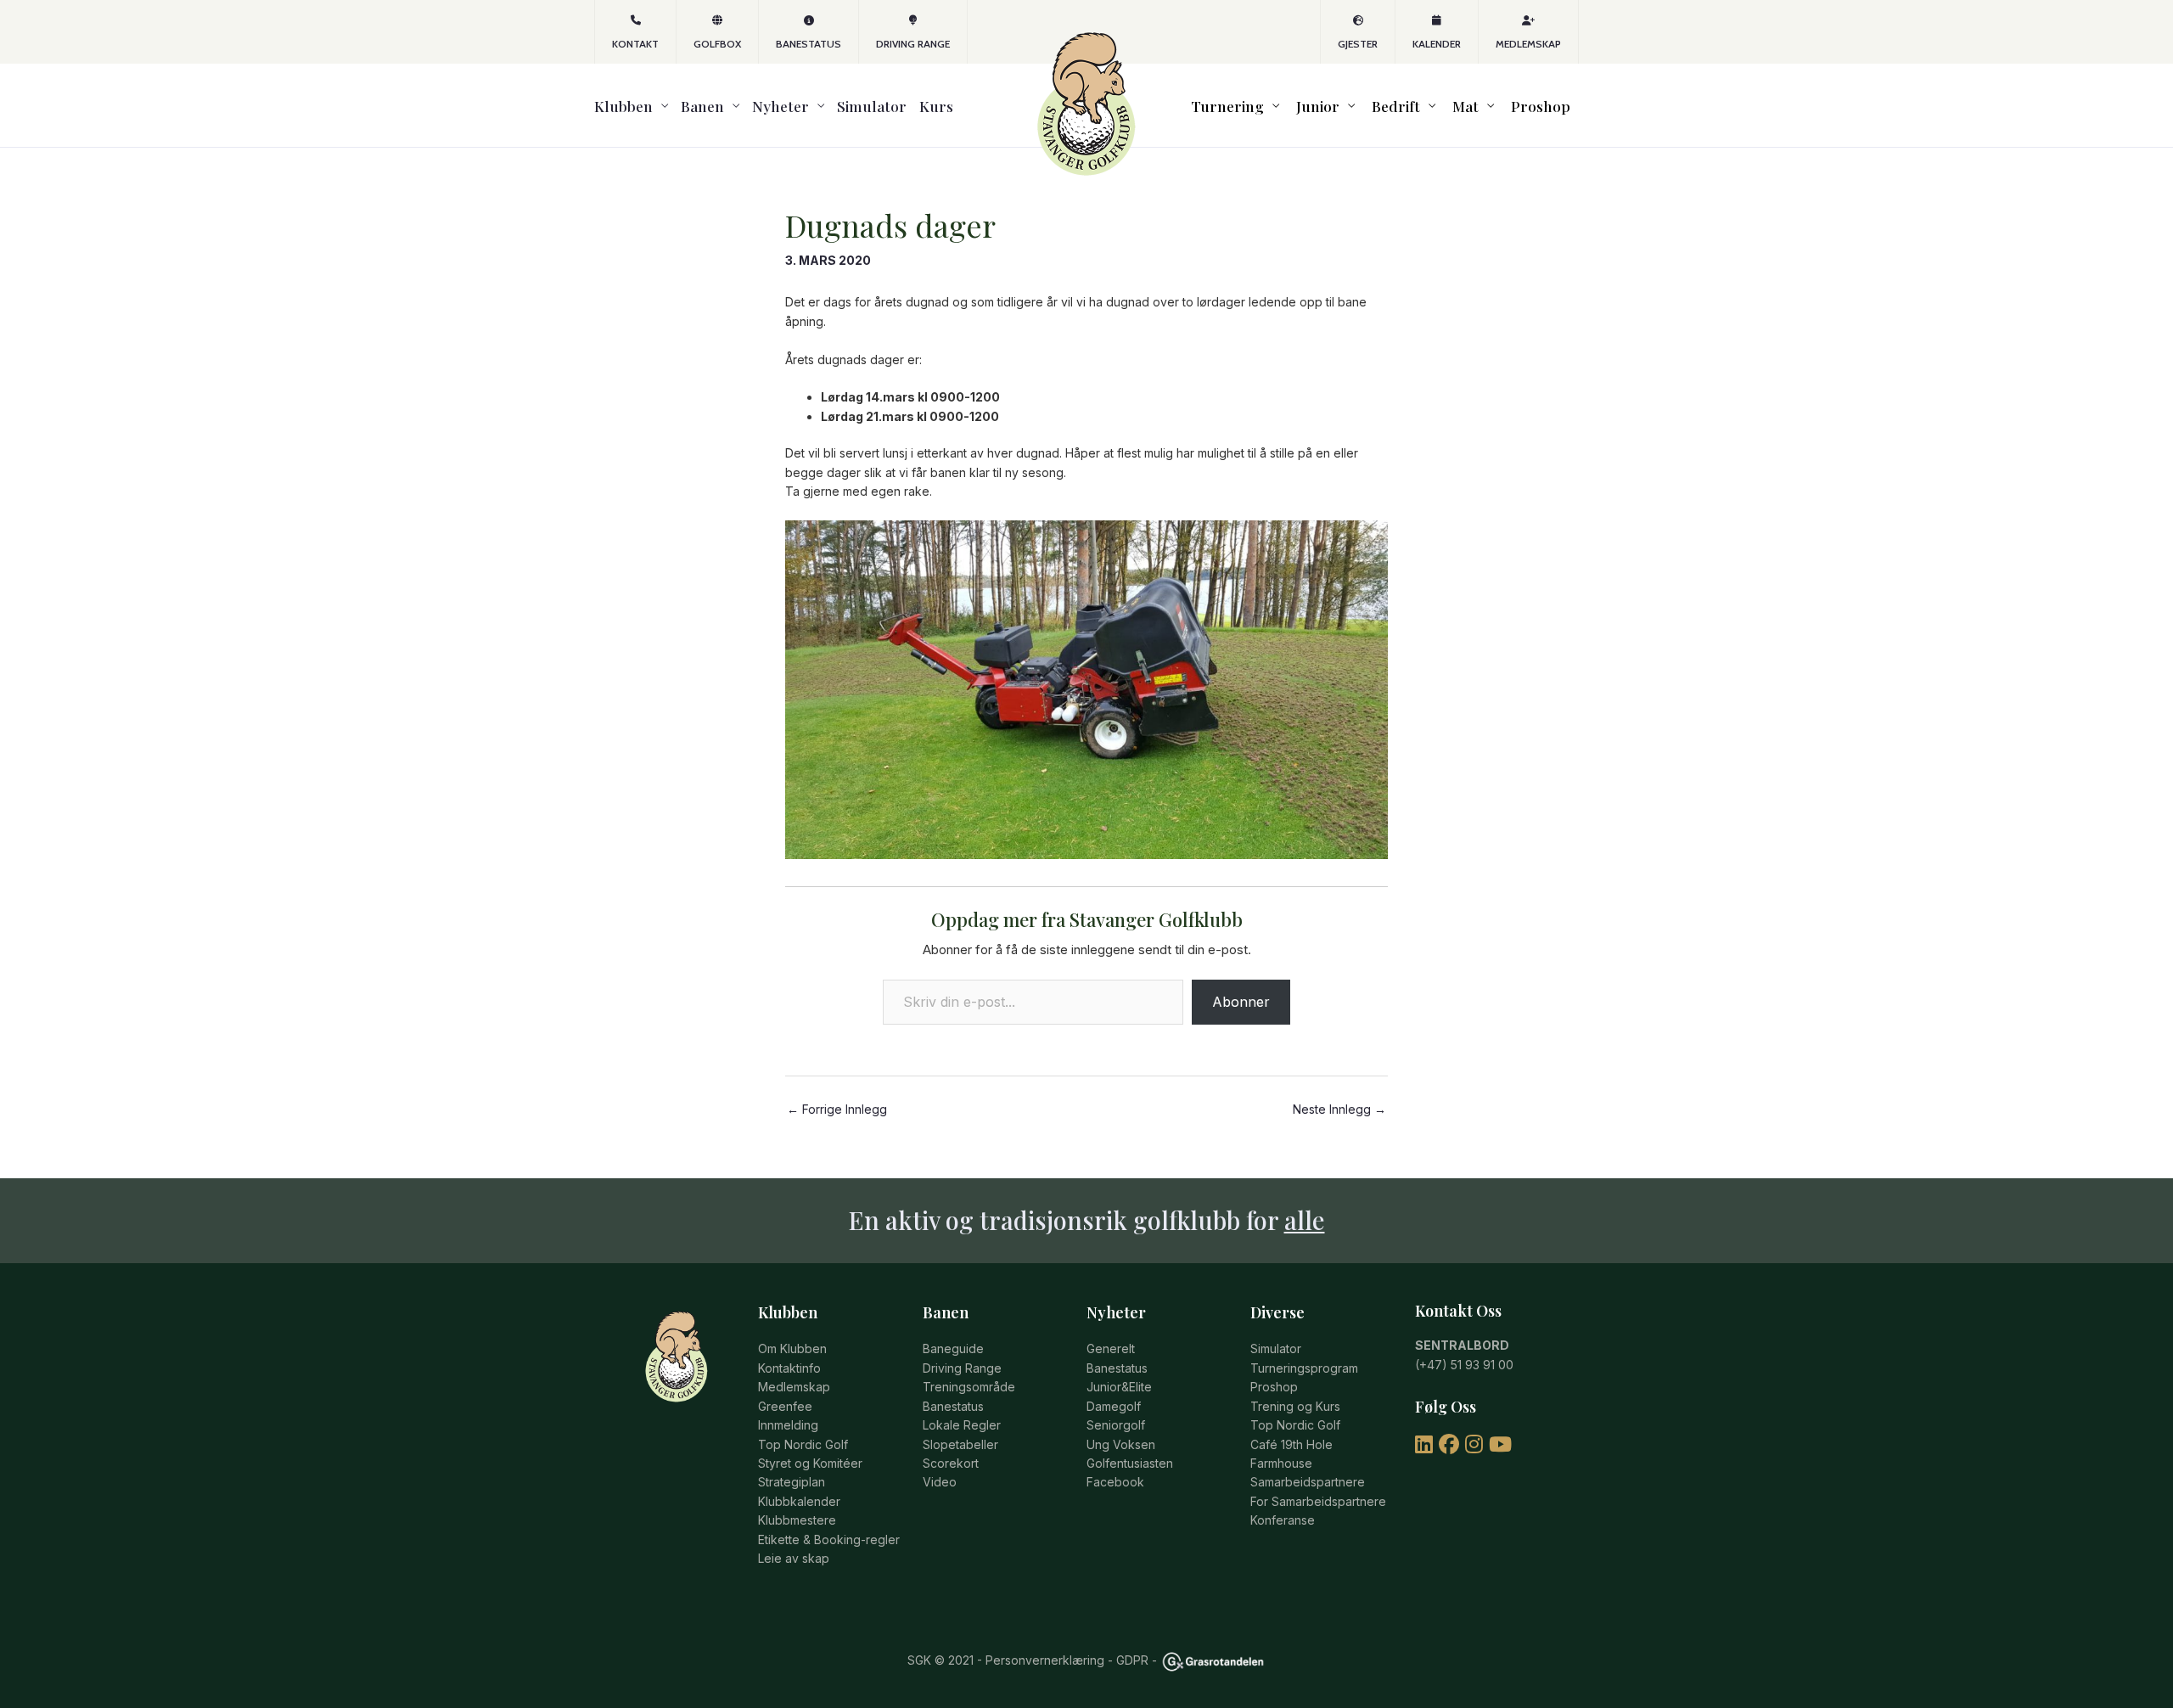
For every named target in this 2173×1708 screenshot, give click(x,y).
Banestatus (809, 44)
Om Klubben (792, 1348)
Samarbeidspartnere (1308, 1482)
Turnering (1227, 106)
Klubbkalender (799, 1501)
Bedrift (1396, 106)
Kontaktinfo (789, 1368)
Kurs (936, 106)
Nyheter (780, 106)
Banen (702, 106)
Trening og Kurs (1295, 1406)
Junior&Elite (1119, 1387)
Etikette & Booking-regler (829, 1539)
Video (940, 1482)
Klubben (623, 106)
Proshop (1541, 106)
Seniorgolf (1116, 1425)
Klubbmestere (797, 1520)
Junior (1318, 106)
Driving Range (913, 44)
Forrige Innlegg (837, 1110)
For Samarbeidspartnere (1318, 1501)
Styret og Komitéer (810, 1463)
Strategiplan (792, 1482)
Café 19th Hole (1291, 1444)
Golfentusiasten (1130, 1463)
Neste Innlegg (1339, 1110)
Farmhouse (1281, 1463)
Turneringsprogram (1304, 1368)
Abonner (1241, 1002)
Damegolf (1114, 1406)
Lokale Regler (962, 1425)
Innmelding (788, 1425)
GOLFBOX (717, 44)
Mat (1466, 106)
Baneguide (953, 1348)
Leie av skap (794, 1558)
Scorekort (951, 1463)
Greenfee (785, 1406)
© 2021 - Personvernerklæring (1018, 1660)
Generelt (1111, 1348)
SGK (919, 1660)
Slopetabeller (960, 1444)
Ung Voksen (1121, 1444)
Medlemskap (1528, 44)
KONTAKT (635, 44)
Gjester (1358, 44)
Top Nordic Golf (803, 1444)
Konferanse (1283, 1520)
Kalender (1437, 44)
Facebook (1115, 1482)
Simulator (872, 106)
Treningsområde (969, 1387)
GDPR (1132, 1660)
